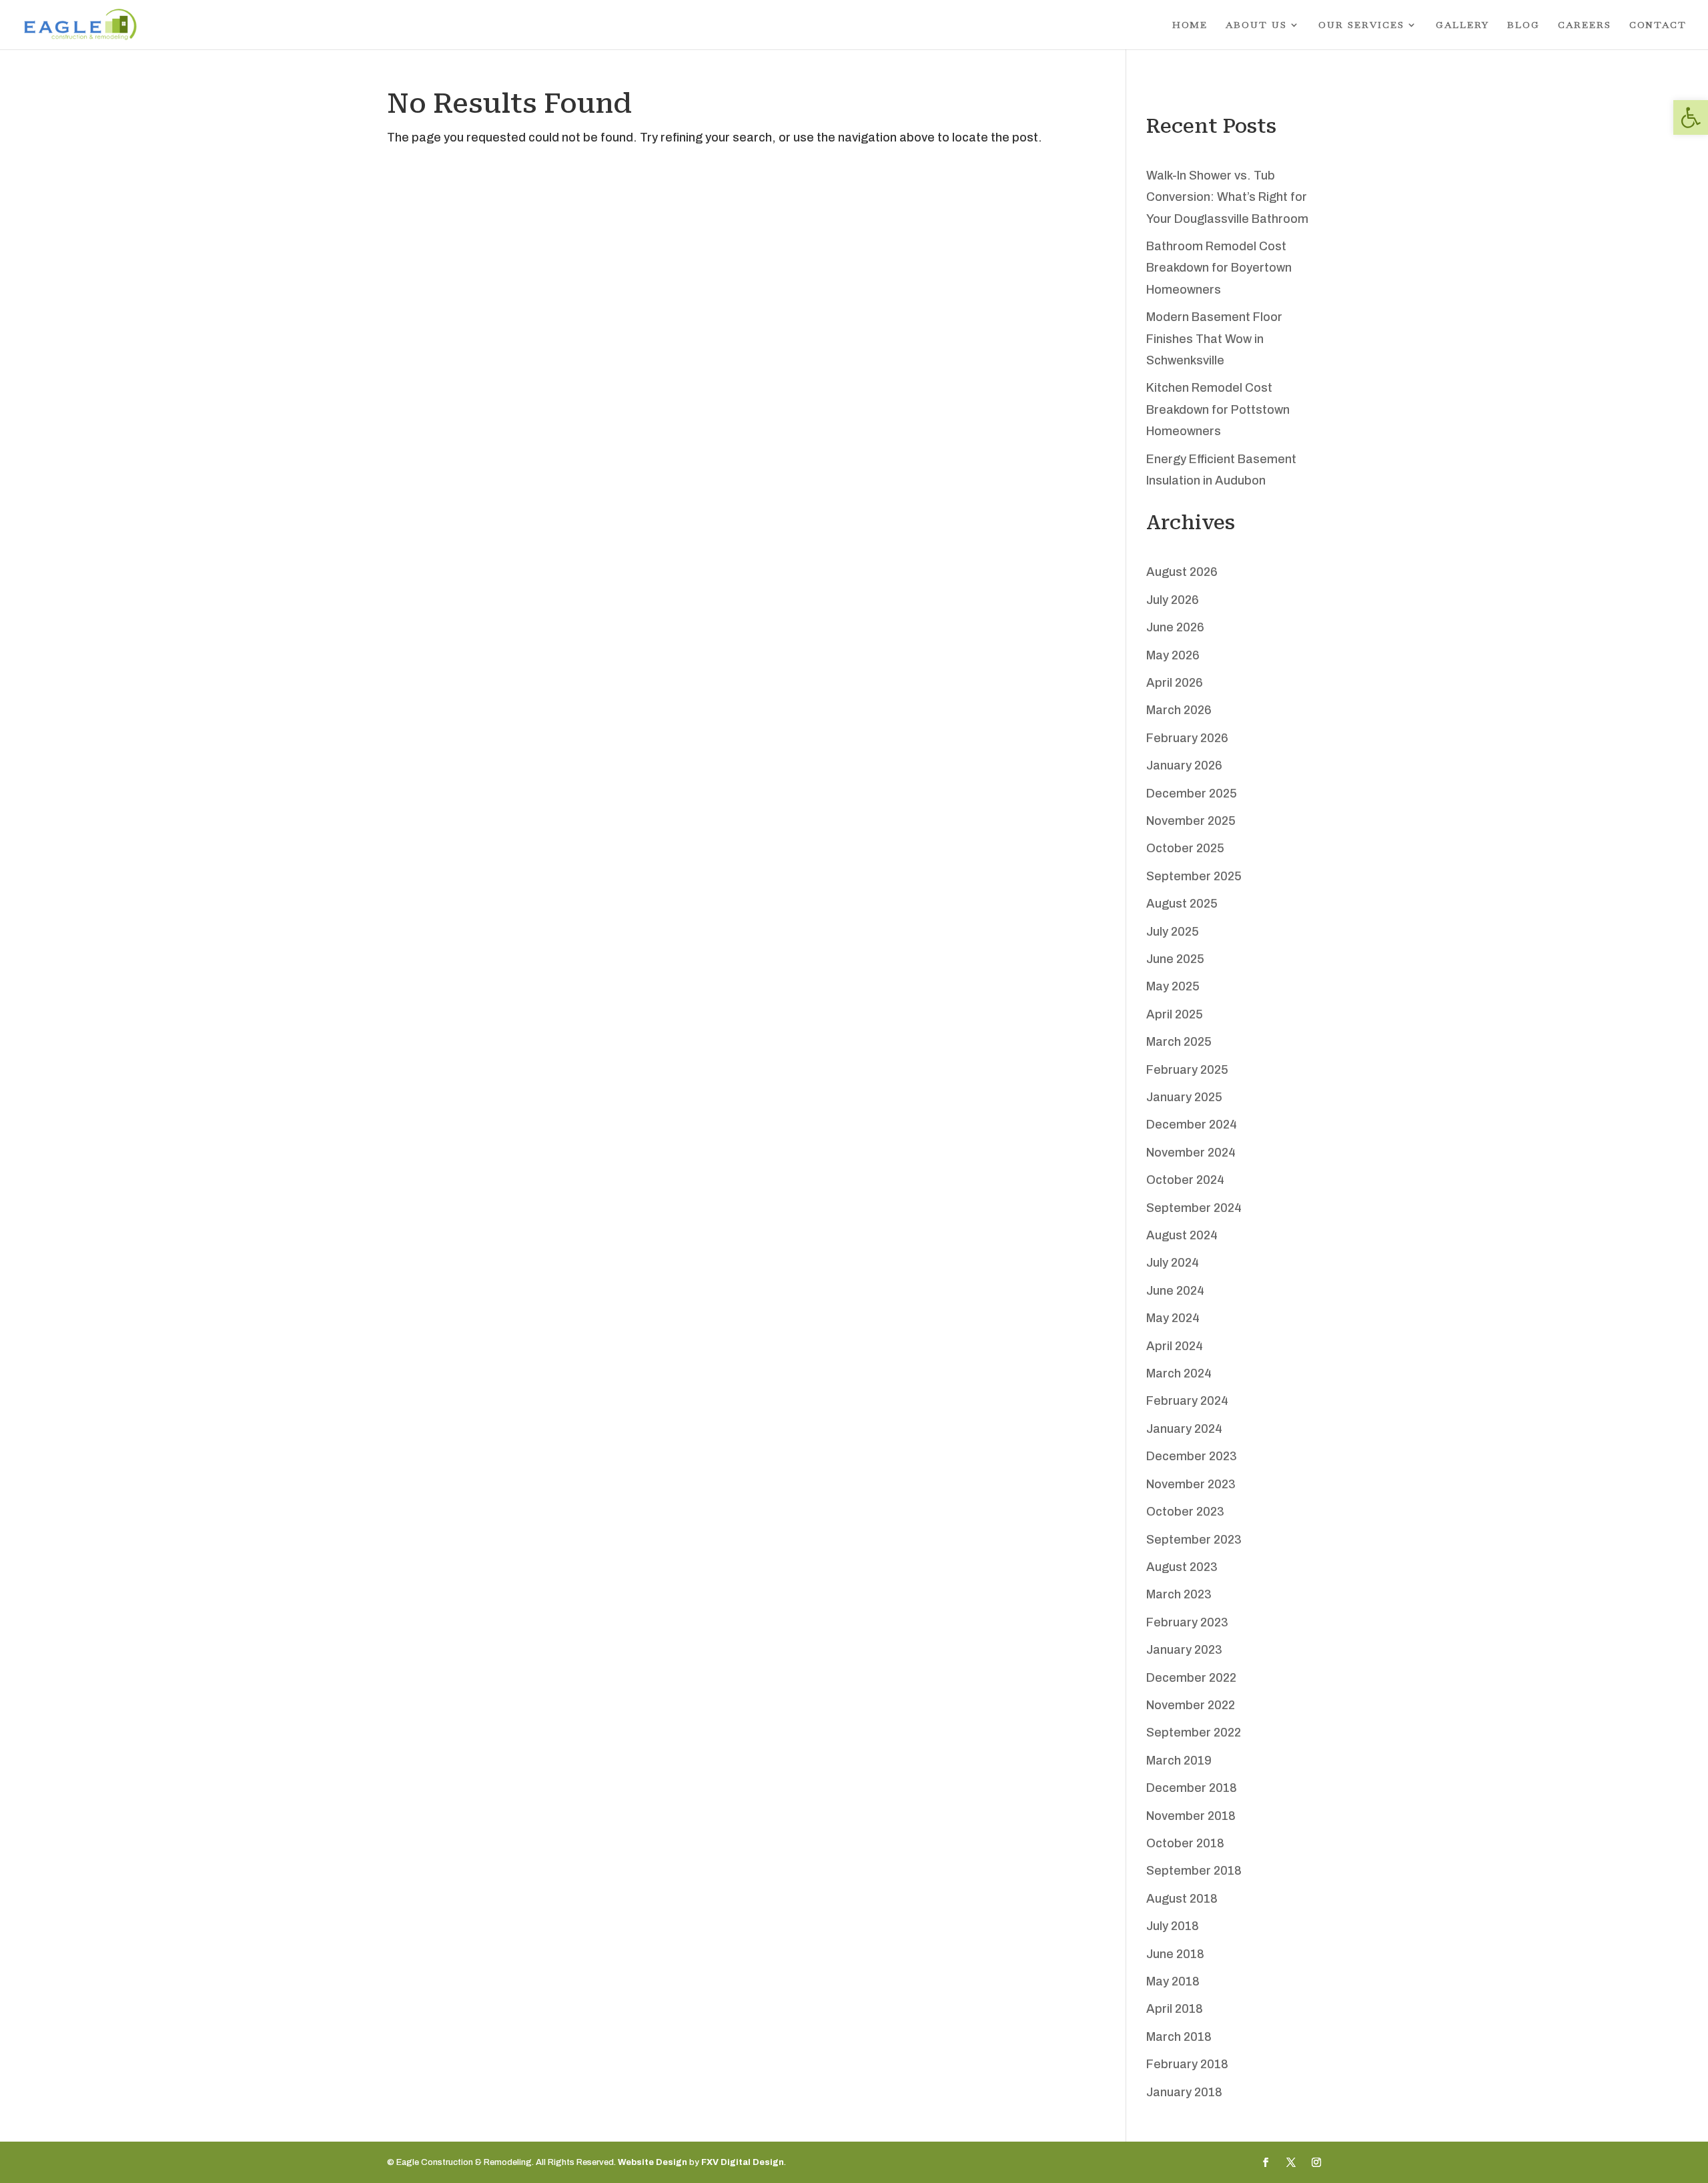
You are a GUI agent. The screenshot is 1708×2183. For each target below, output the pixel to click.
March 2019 (1179, 1761)
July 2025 (1173, 932)
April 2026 (1175, 683)
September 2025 (1194, 876)
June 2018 (1175, 1954)
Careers (1585, 25)
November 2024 (1191, 1153)
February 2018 (1187, 2064)
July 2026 (1173, 600)
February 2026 (1187, 738)
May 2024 (1173, 1318)
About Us (1256, 25)
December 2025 (1192, 794)
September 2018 (1194, 1871)
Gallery (1462, 25)
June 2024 (1175, 1291)
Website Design (653, 2162)
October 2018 (1185, 1843)
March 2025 (1179, 1042)
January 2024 (1184, 1429)
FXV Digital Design (743, 2162)
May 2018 (1173, 1981)
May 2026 (1173, 655)
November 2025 (1191, 821)
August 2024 (1182, 1235)
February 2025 (1187, 1070)
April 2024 (1175, 1346)
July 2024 (1173, 1263)
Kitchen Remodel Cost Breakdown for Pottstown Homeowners (1218, 409)
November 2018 (1191, 1816)
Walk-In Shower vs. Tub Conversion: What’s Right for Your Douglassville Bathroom (1227, 197)
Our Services (1361, 25)
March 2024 (1179, 1373)
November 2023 (1191, 1484)
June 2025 (1175, 959)
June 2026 (1175, 627)
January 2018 (1184, 2092)
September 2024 (1194, 1208)
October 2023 (1185, 1512)
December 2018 (1192, 1788)
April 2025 (1175, 1014)
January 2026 (1184, 765)
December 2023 (1192, 1456)
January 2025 (1184, 1097)
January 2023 (1184, 1650)
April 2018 (1175, 2009)
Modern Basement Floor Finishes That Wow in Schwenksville (1214, 339)
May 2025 (1173, 986)
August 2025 (1182, 904)
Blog (1524, 25)
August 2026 (1182, 572)
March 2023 (1179, 1594)
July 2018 (1173, 1926)
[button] (1691, 117)
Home (1190, 25)
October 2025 (1185, 848)
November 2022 (1191, 1705)
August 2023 (1182, 1567)
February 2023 (1187, 1622)
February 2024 (1187, 1401)
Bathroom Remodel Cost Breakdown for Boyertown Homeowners (1219, 268)
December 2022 (1191, 1678)
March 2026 (1179, 710)
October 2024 (1185, 1180)
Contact (1658, 25)
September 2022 (1194, 1733)
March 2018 (1179, 2037)
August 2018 (1182, 1899)
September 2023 (1194, 1540)
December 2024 (1192, 1125)
